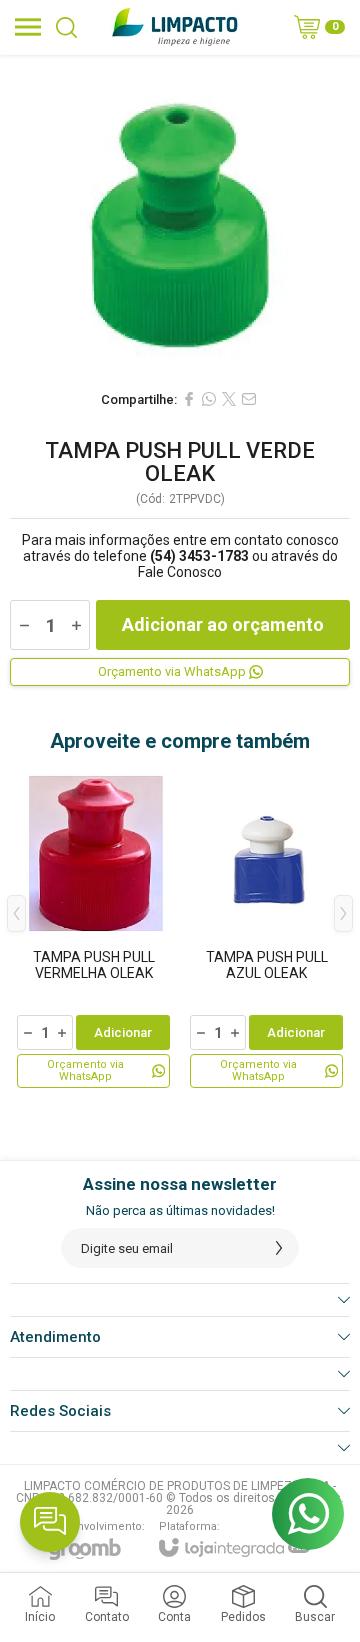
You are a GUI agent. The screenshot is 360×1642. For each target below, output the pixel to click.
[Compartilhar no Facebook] (189, 399)
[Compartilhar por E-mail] (249, 399)
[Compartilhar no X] (229, 399)
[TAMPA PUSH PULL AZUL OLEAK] (266, 928)
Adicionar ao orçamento (223, 624)
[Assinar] (279, 1248)
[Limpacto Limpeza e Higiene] (174, 27)
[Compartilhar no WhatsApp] (209, 399)
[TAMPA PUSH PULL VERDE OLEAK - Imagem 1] (180, 217)
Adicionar (123, 1032)
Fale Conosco (180, 572)
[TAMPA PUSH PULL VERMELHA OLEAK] (93, 928)
